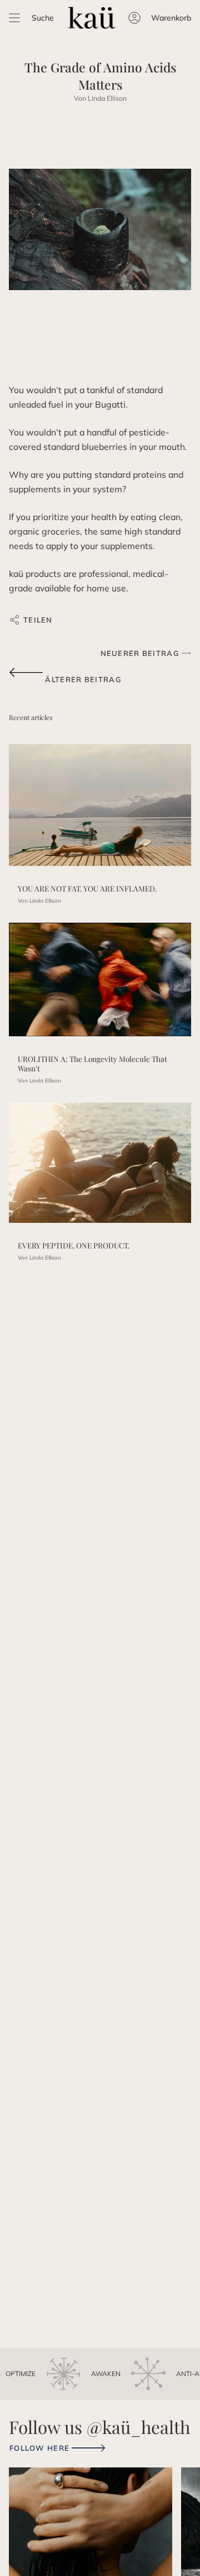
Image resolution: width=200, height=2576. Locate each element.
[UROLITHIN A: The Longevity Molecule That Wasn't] (100, 980)
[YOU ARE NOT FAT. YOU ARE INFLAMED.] (100, 805)
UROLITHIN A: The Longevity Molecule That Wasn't (92, 1063)
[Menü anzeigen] (14, 18)
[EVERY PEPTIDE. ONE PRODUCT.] (100, 1163)
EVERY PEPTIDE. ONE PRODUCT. (74, 1245)
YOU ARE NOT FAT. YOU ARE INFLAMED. (87, 888)
